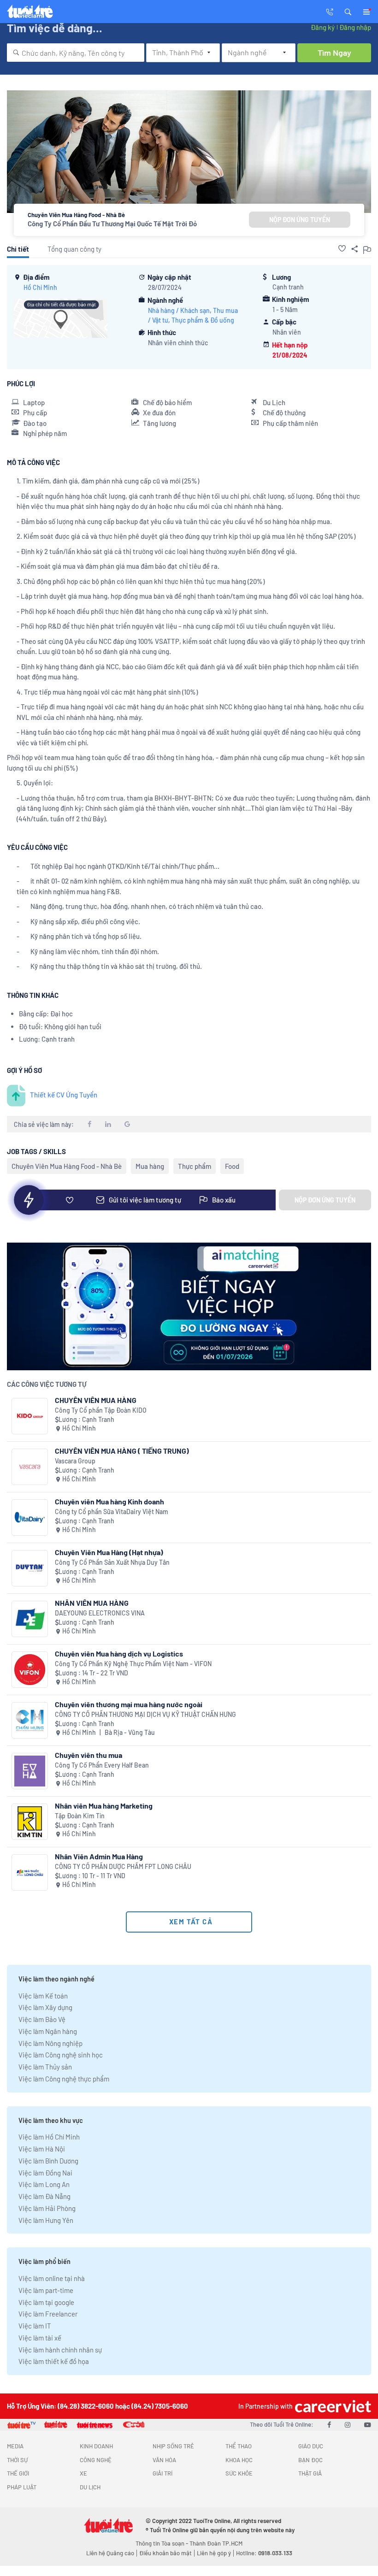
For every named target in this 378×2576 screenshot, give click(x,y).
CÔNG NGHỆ (96, 2460)
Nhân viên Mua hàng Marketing (104, 1806)
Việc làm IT (35, 2326)
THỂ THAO (239, 2446)
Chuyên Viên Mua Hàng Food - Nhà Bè (67, 1166)
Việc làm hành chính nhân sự (60, 2350)
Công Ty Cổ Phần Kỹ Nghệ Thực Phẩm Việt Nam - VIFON (133, 1664)
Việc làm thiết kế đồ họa (54, 2361)
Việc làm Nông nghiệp (50, 2043)
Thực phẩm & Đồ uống (203, 320)
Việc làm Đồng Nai (45, 2173)
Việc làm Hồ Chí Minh (49, 2137)
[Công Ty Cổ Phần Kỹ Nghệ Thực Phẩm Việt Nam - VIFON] (30, 1670)
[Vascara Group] (30, 1467)
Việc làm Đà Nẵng (44, 2196)
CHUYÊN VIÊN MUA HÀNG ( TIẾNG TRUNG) (122, 1451)
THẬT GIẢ (310, 2473)
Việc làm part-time (46, 2290)
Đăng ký (323, 27)
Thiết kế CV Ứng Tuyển (64, 1095)
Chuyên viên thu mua (89, 1755)
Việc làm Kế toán (43, 1996)
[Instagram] (348, 2424)
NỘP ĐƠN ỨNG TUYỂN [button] (300, 220)
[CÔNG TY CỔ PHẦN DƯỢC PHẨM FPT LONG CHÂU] (30, 1872)
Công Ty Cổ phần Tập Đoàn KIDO (101, 1410)
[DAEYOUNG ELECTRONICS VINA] (30, 1619)
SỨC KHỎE (239, 2473)
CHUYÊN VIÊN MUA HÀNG (96, 1400)
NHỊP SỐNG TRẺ (173, 2446)
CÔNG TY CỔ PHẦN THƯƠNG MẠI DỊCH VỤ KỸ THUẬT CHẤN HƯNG (145, 1714)
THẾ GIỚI (18, 2473)
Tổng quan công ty (74, 249)
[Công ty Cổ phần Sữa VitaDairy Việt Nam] (30, 1518)
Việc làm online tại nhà (52, 2278)
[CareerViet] (332, 2406)
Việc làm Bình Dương (48, 2161)
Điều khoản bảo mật (165, 2553)
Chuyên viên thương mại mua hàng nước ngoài (129, 1704)
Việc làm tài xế (40, 2338)
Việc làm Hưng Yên (46, 2220)
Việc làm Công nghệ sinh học (61, 2055)
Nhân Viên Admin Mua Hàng (99, 1856)
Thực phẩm (195, 1166)
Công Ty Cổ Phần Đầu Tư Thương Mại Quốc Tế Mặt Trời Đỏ (112, 224)
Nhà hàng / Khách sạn (179, 310)
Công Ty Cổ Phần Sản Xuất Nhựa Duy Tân (112, 1562)
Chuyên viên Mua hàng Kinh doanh (109, 1501)
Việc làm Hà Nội (42, 2149)
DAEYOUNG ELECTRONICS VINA (100, 1613)
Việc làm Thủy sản (45, 2067)
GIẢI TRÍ (162, 2473)
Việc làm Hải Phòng (47, 2208)
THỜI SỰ (17, 2460)
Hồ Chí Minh (40, 287)
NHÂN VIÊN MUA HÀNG (92, 1603)
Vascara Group (75, 1461)
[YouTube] (368, 2424)
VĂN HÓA (164, 2460)
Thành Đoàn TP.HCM (216, 2543)
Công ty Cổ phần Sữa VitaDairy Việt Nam (112, 1512)
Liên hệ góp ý (214, 2553)
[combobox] (76, 53)
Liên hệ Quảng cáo (110, 2553)
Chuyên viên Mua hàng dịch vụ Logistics (119, 1653)
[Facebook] (329, 2424)
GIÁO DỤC (311, 2446)
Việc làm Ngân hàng (48, 2031)
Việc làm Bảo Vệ (42, 2019)
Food (232, 1166)
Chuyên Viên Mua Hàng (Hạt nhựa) (109, 1552)
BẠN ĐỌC (310, 2460)
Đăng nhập (355, 27)
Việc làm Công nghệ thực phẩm (64, 2079)
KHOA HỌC (239, 2460)
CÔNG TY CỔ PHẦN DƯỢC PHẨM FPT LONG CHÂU (123, 1866)
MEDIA (15, 2446)
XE (83, 2473)
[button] (348, 11)
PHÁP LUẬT (22, 2487)
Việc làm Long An (44, 2184)
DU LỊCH (90, 2487)
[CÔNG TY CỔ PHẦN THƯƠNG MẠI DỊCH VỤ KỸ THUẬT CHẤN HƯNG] (30, 1720)
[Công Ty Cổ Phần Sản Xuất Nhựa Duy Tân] (30, 1568)
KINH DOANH (96, 2446)
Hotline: (264, 2553)
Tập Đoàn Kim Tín (80, 1816)
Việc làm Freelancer (48, 2314)
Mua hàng (150, 1166)
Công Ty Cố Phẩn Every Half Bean (102, 1765)
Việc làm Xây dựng (45, 2007)
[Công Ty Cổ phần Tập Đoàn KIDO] (30, 1416)
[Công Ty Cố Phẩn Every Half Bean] (30, 1771)
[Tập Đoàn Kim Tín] (30, 1822)
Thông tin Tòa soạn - (162, 2543)
